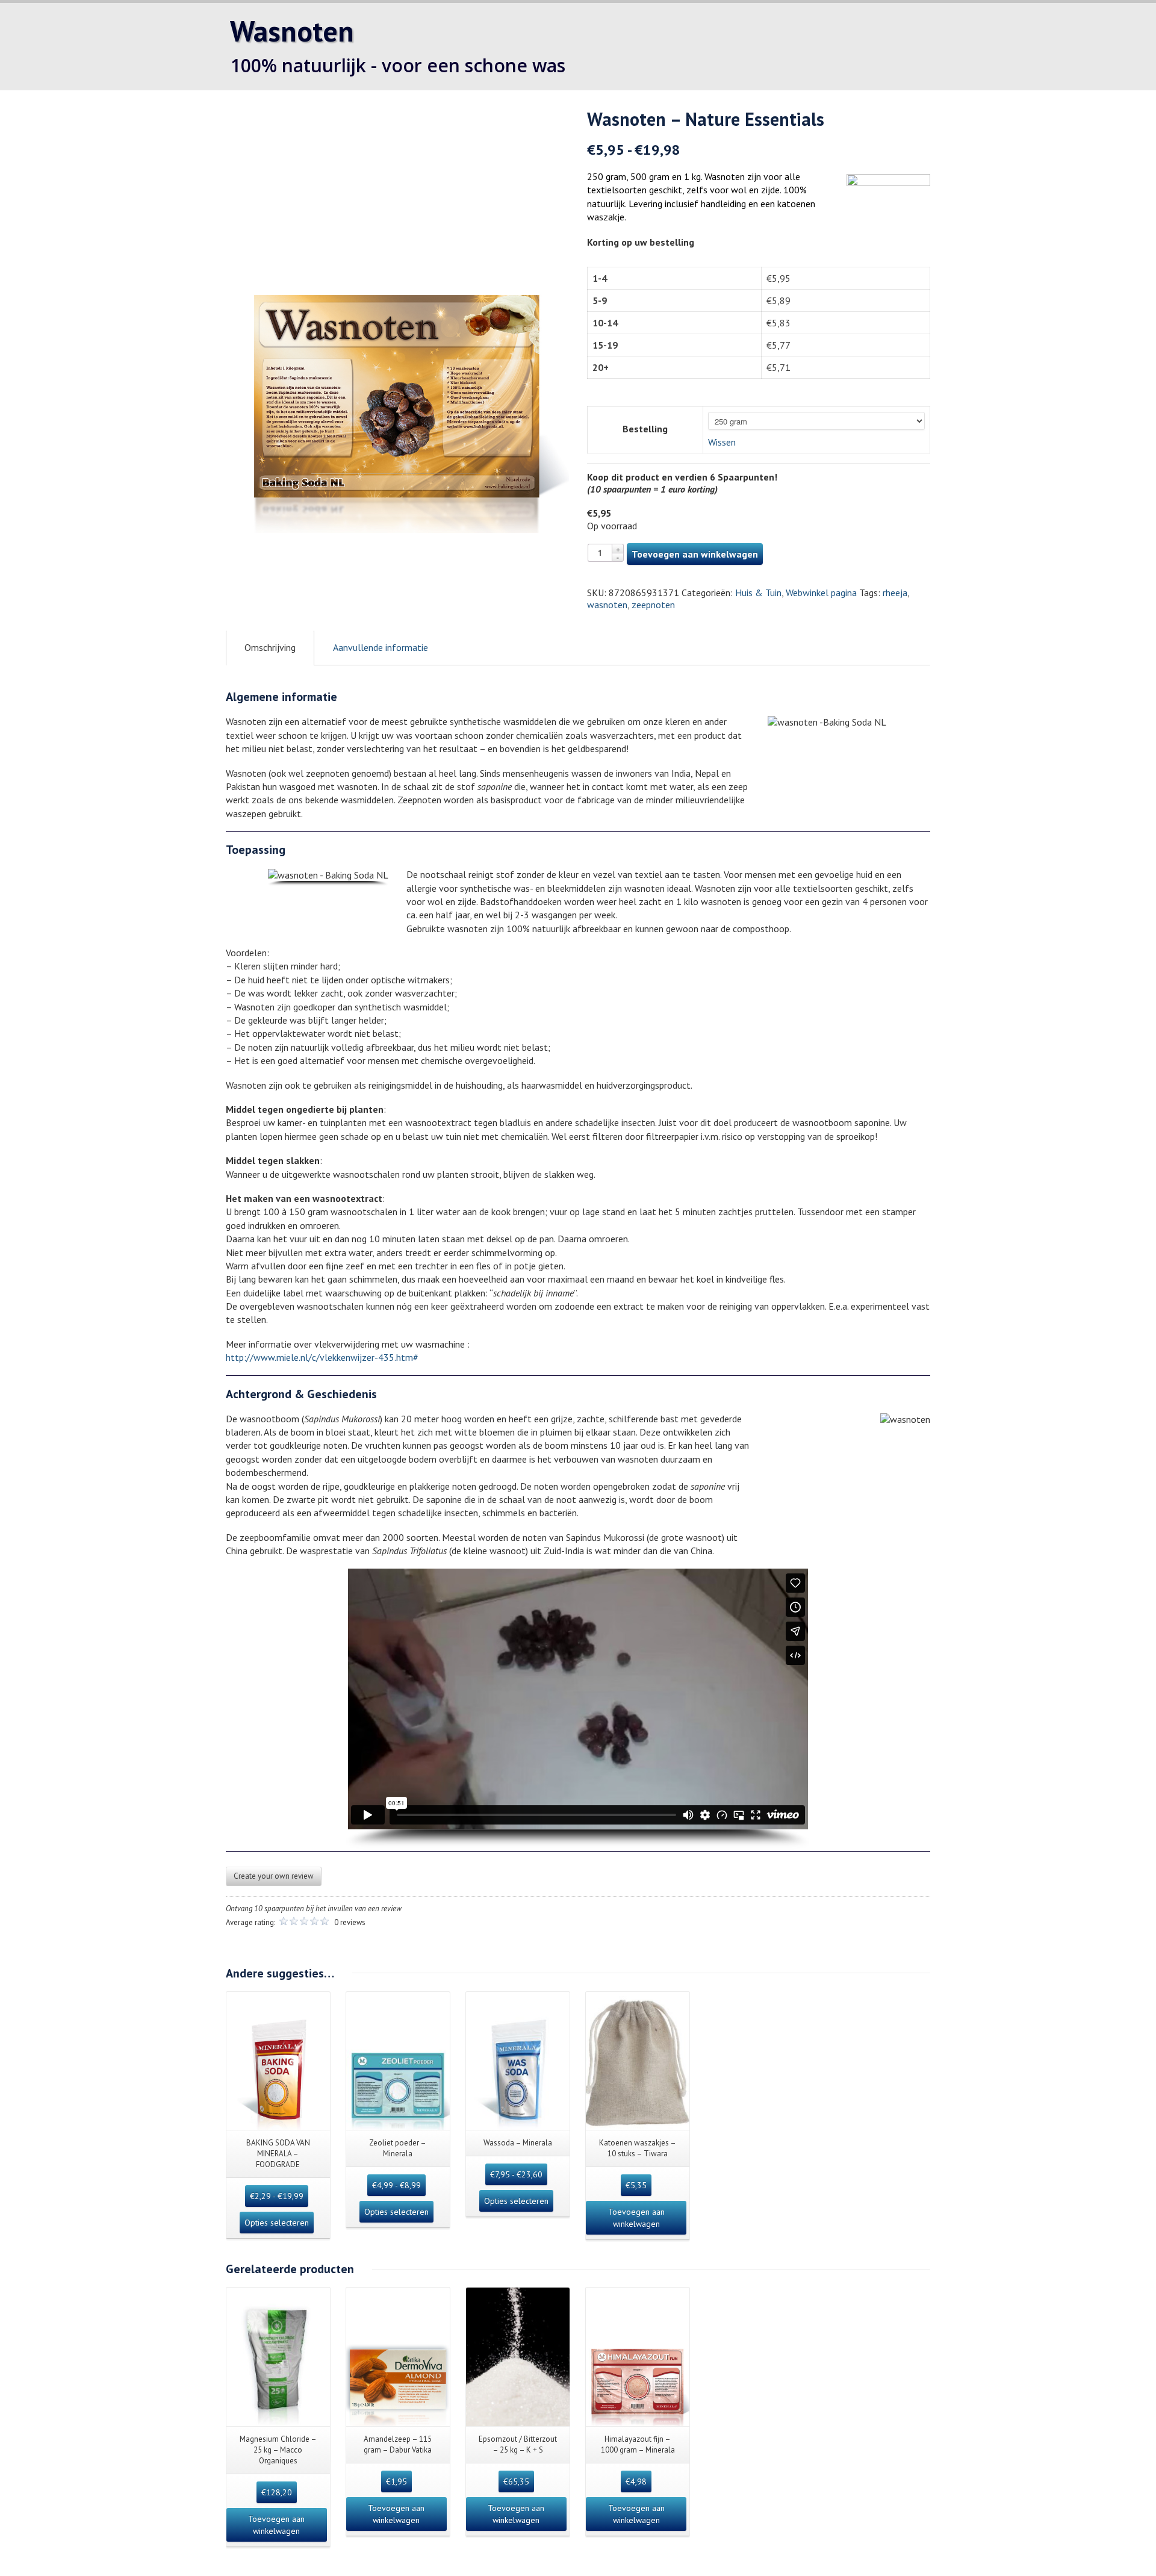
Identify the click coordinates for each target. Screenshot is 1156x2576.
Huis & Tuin (758, 593)
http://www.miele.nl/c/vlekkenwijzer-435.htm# (322, 1357)
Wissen (722, 442)
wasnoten (607, 605)
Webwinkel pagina (821, 593)
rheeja (895, 593)
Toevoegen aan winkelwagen (695, 554)
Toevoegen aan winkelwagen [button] (636, 2218)
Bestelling (645, 429)
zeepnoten (653, 605)
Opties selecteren (277, 2223)
